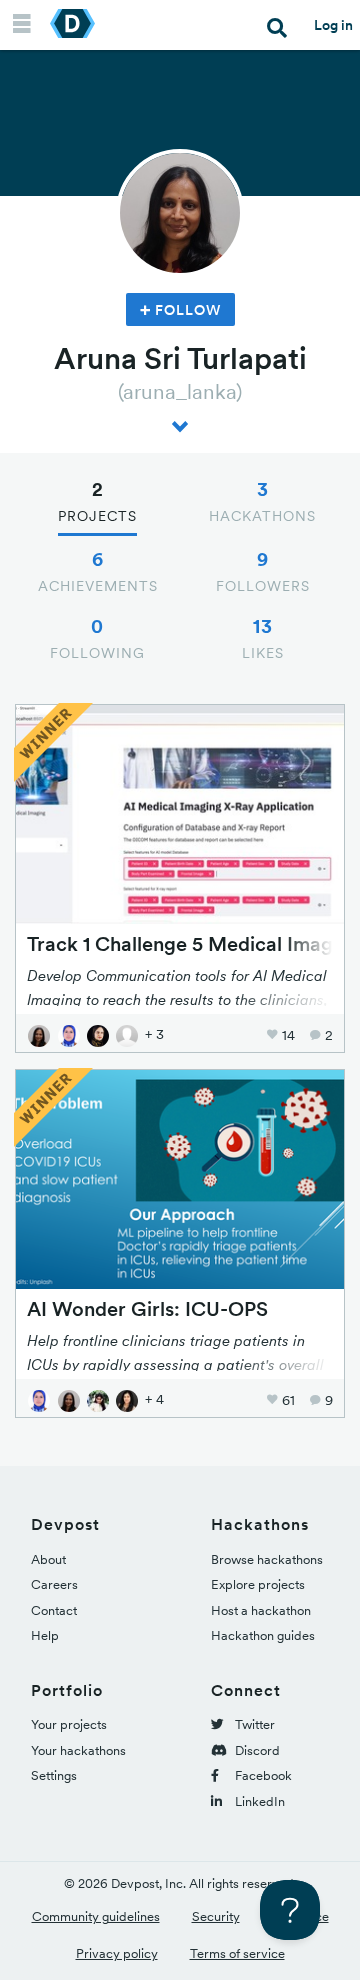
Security (216, 1916)
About (48, 1559)
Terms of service (237, 1953)
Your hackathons (78, 1750)
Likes (263, 638)
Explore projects (258, 1584)
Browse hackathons (267, 1559)
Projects (97, 501)
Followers (263, 571)
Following (97, 638)
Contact (54, 1610)
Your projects (69, 1724)
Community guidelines (96, 1916)
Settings (54, 1775)
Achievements (98, 571)
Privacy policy (117, 1953)
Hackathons (262, 501)
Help (45, 1635)
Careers (54, 1584)
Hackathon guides (263, 1635)
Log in (333, 25)
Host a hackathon (261, 1610)
